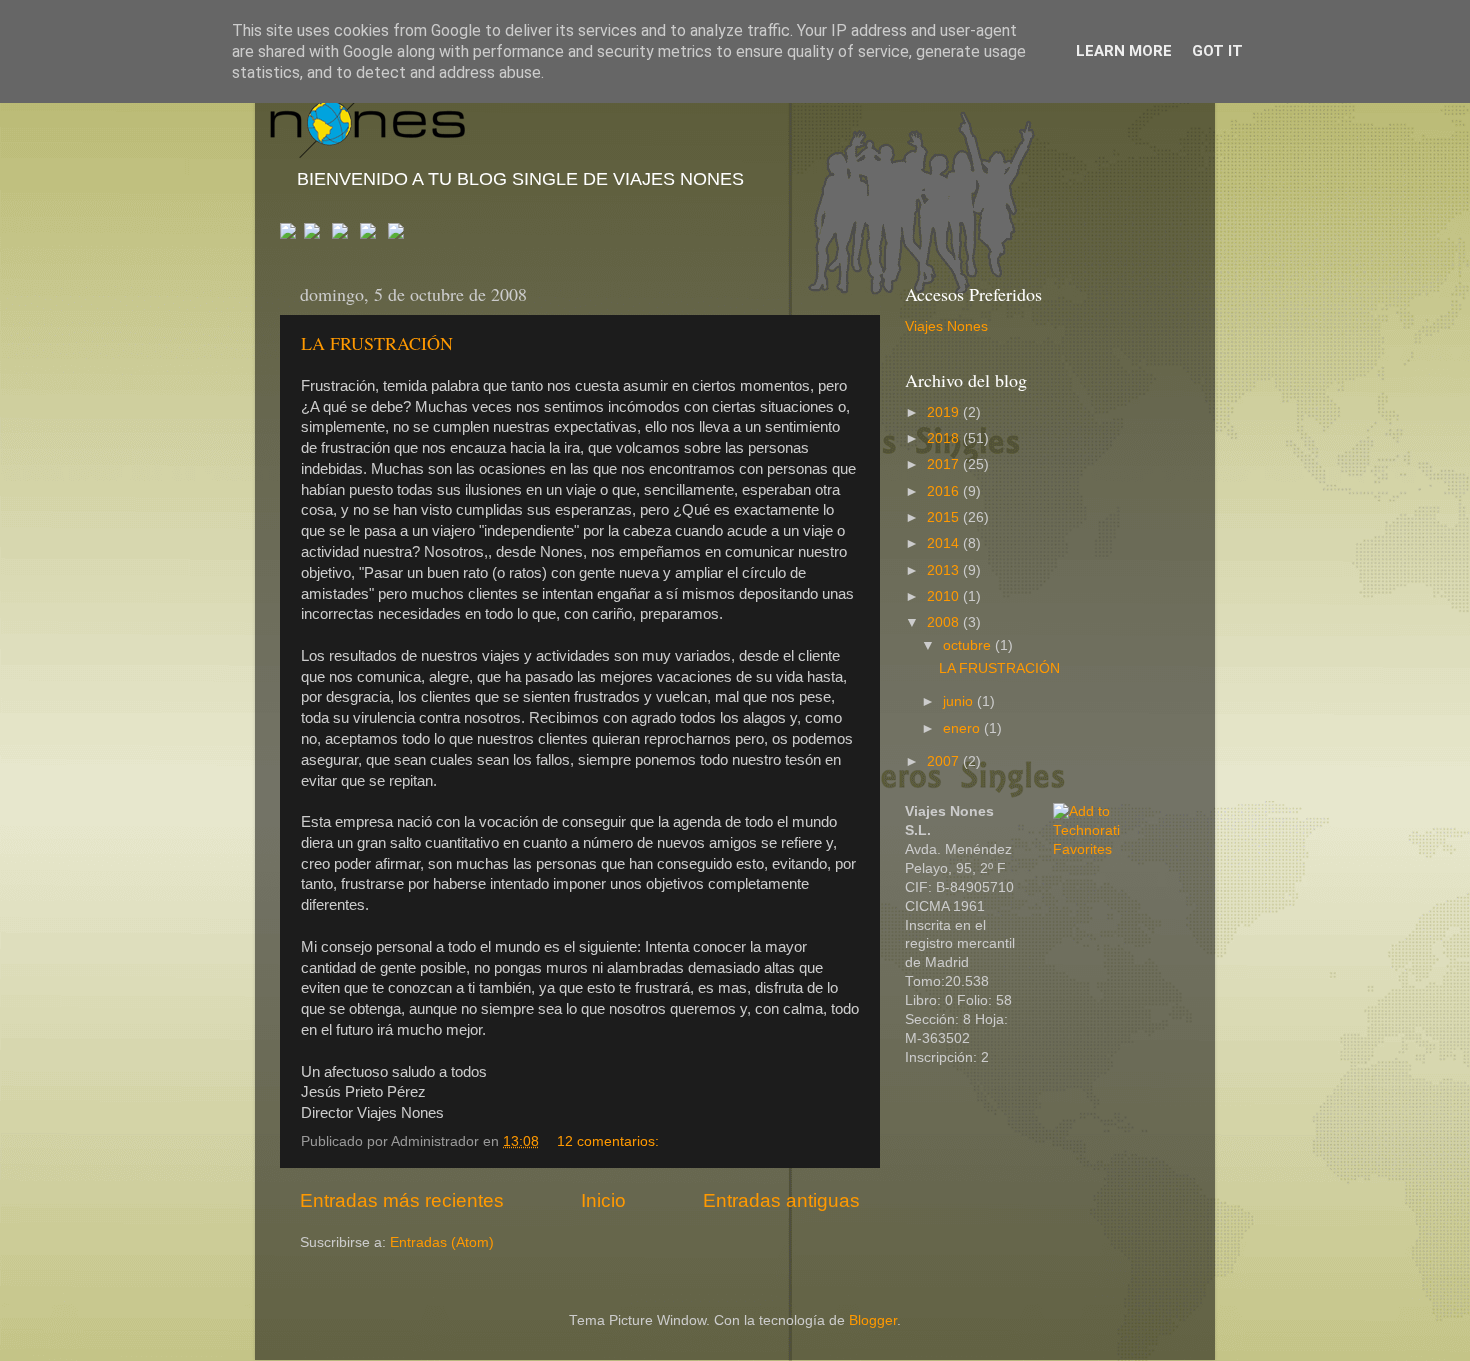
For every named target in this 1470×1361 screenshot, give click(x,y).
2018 (945, 438)
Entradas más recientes (402, 1200)
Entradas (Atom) (442, 1242)
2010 (945, 596)
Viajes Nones (946, 326)
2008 (945, 622)
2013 (945, 570)
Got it (1217, 51)
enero (963, 728)
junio (960, 701)
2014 (945, 543)
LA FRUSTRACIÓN (377, 343)
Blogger (873, 1320)
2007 (945, 761)
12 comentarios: (610, 1141)
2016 (945, 491)
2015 (945, 517)
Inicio (603, 1200)
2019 (945, 412)
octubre (969, 645)
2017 (945, 464)
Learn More (1124, 51)
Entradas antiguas (781, 1200)
